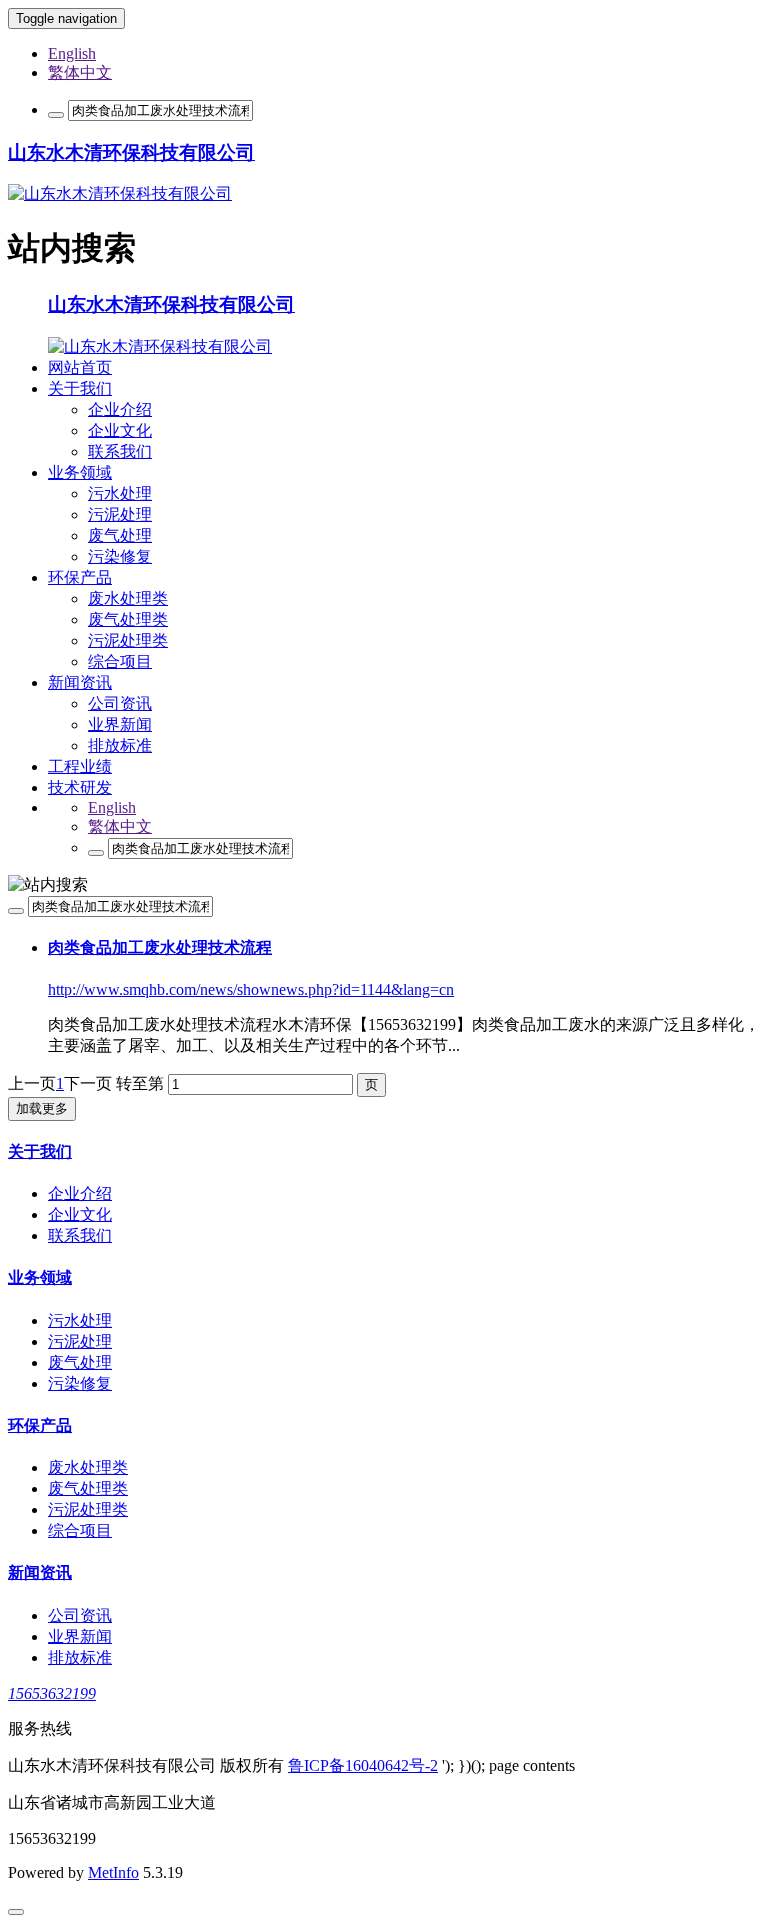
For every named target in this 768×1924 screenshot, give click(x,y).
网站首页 (80, 367)
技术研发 (80, 787)
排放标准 (120, 745)
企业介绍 (120, 409)
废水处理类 (128, 598)
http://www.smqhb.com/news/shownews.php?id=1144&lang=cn (251, 989)
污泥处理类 (128, 640)
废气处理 (120, 535)
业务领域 (80, 472)
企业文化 (120, 430)
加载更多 (42, 1108)
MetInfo (113, 1872)
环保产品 (80, 577)
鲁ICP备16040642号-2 (363, 1765)
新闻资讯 (80, 682)
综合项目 (120, 661)
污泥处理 (120, 514)
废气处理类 (128, 619)
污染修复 (120, 556)
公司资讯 (120, 703)
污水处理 (120, 493)
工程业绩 (80, 766)
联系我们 (120, 451)
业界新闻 (120, 724)
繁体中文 (80, 72)
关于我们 (80, 388)
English (72, 53)
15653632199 (52, 1693)
